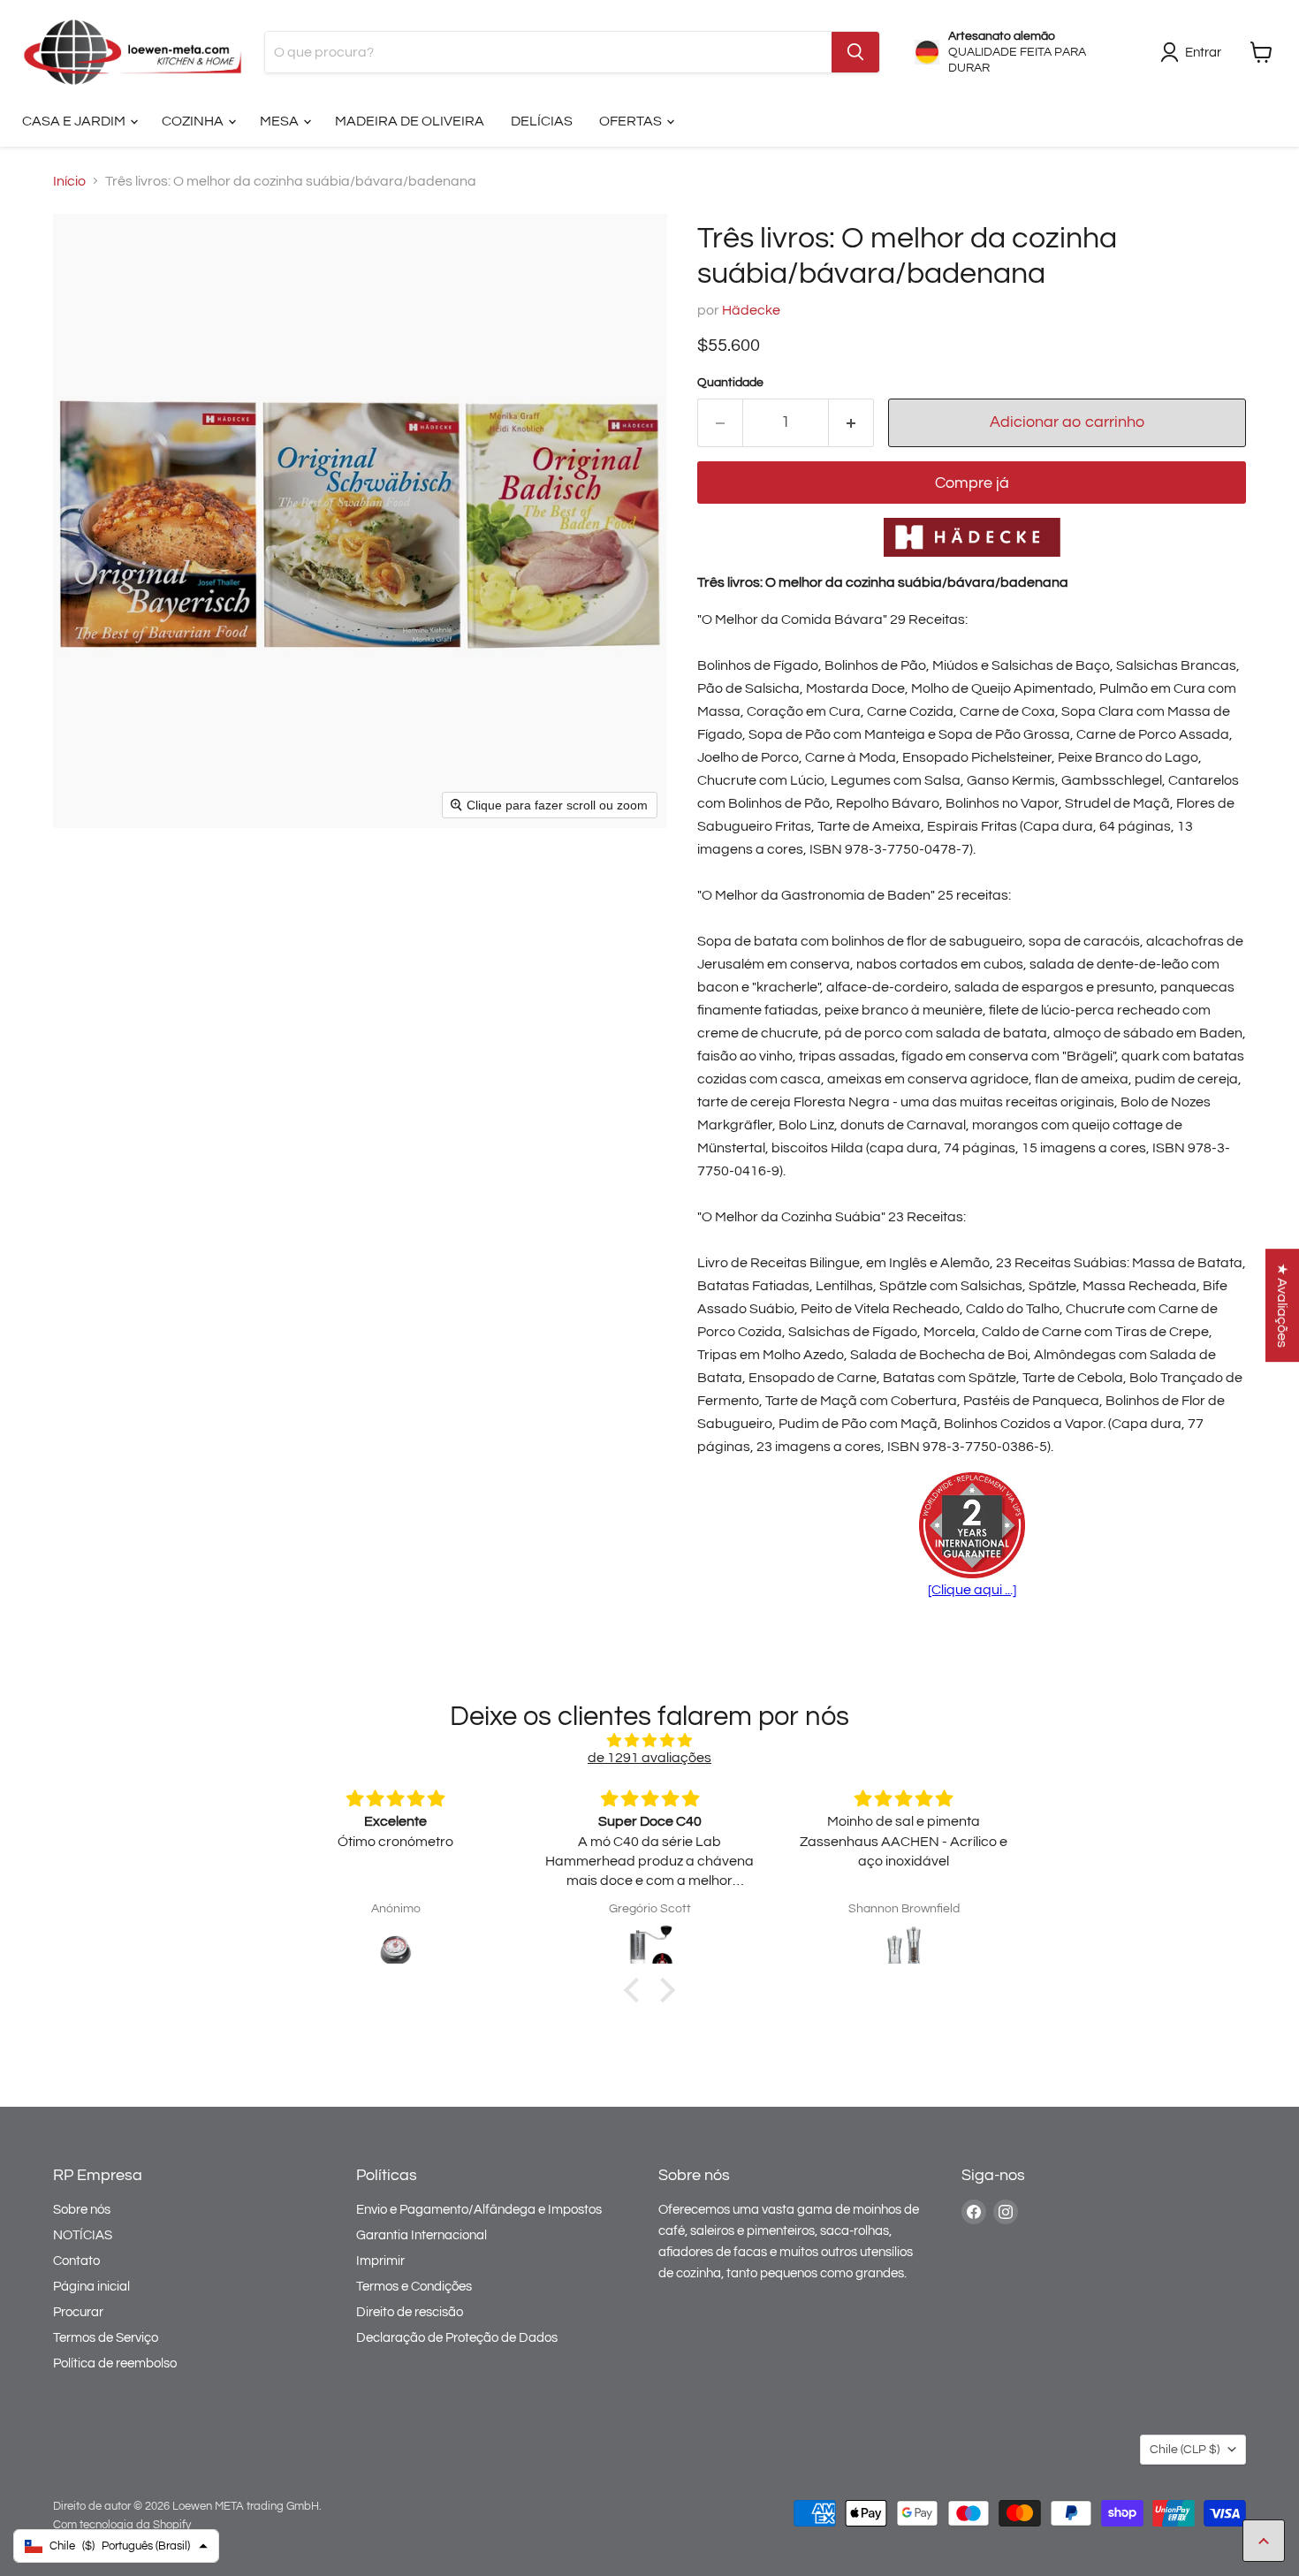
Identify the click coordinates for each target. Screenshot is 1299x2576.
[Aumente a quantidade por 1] (851, 423)
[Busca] (855, 52)
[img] (649, 1740)
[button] (636, 1990)
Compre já (972, 483)
